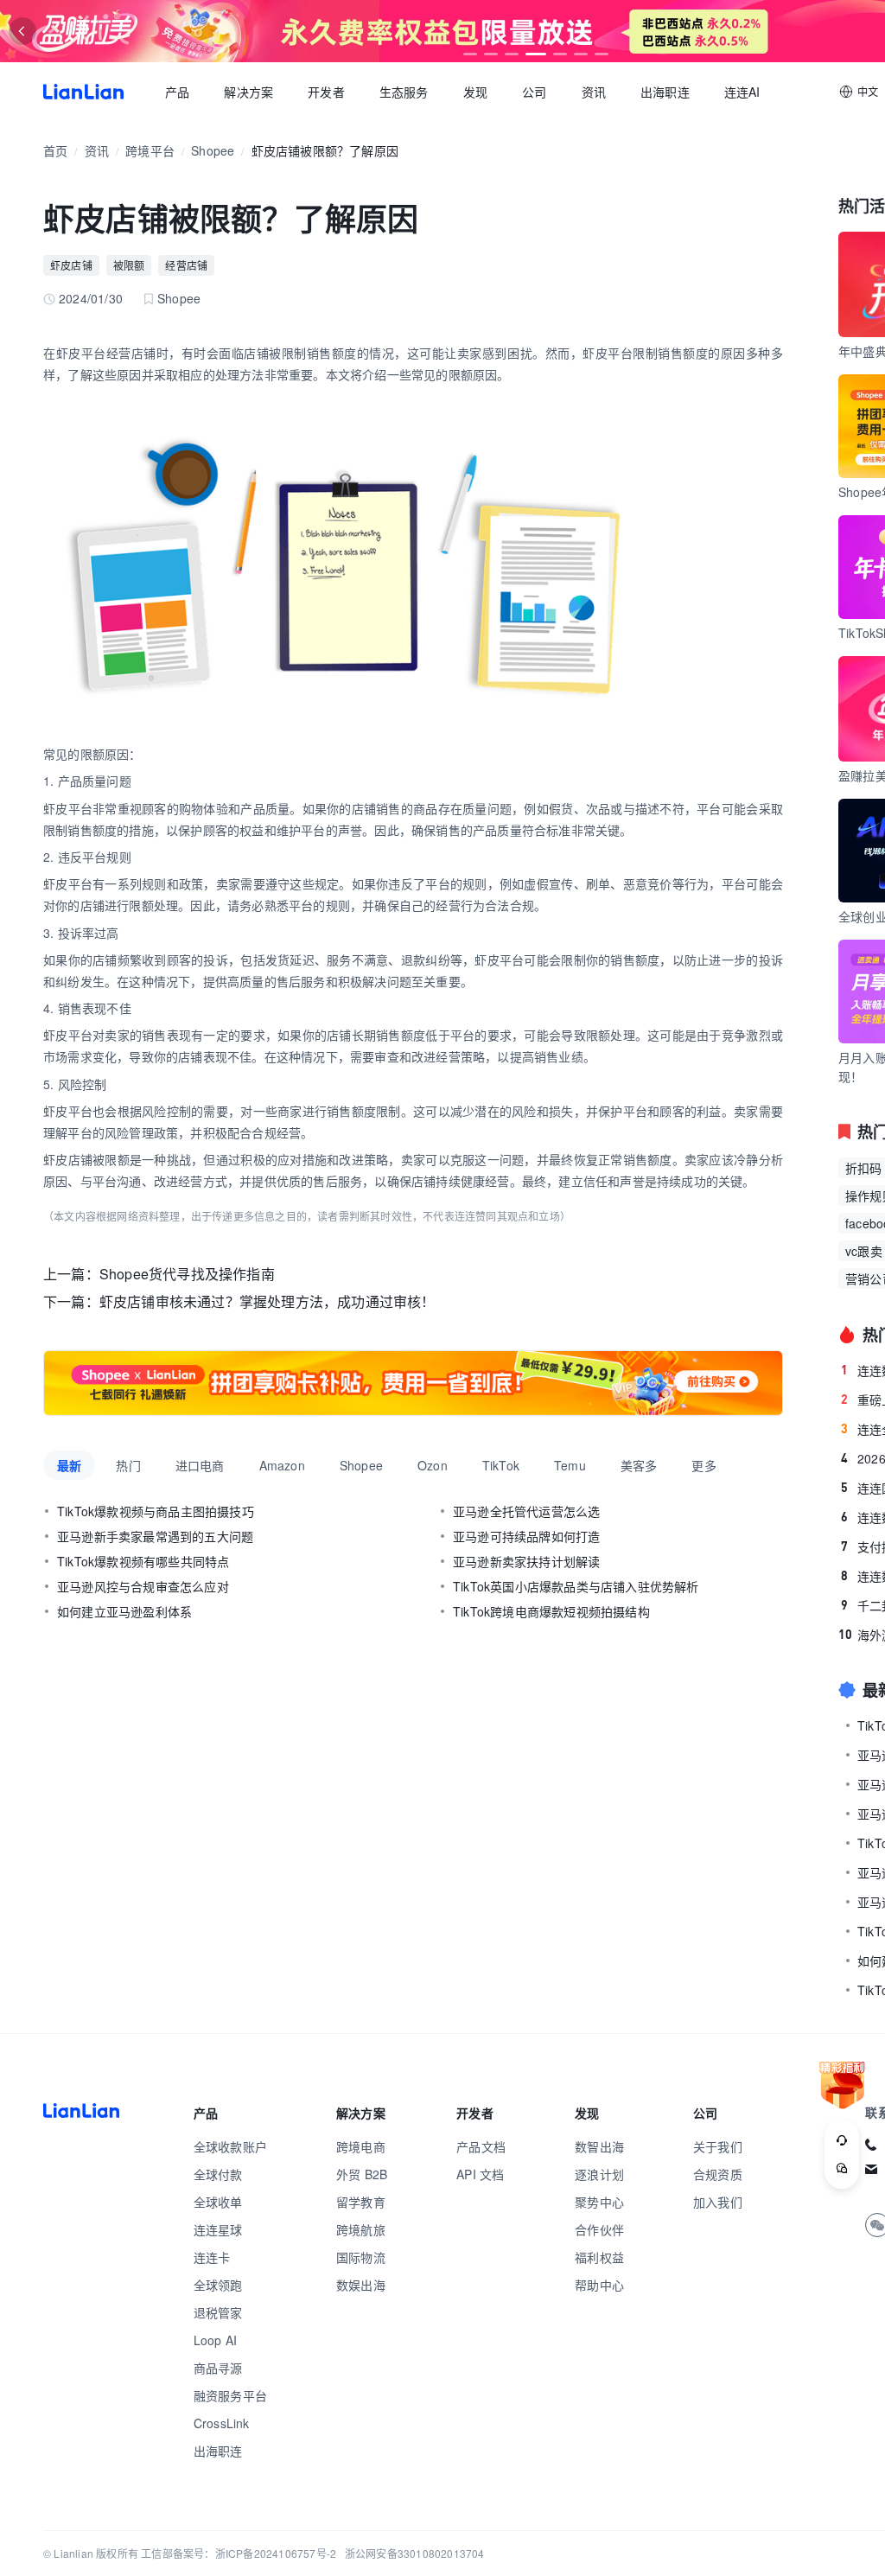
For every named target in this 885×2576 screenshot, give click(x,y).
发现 (475, 92)
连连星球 (218, 2229)
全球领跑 (218, 2285)
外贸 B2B (362, 2174)
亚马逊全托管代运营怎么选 (526, 1511)
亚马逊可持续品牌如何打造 (526, 1536)
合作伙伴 (599, 2229)
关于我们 (718, 2146)
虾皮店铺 (71, 265)
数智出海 (599, 2146)
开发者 (326, 92)
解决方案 (248, 92)
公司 (534, 92)
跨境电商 (361, 2146)
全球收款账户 (230, 2146)
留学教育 (361, 2202)
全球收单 (218, 2202)
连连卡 (212, 2257)
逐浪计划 (599, 2174)
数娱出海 (361, 2285)
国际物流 (361, 2257)
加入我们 (718, 2202)
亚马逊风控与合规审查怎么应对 (143, 1586)
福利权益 (599, 2257)
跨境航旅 (361, 2229)
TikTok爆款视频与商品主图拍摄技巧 (156, 1511)
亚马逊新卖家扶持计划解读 (526, 1561)
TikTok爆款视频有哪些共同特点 (143, 1561)
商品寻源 (218, 2368)
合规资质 (718, 2174)
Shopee (213, 150)
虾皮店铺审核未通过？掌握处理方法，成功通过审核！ (267, 1301)
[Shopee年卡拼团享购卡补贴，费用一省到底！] (413, 1383)
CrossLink (222, 2423)
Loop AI (215, 2340)
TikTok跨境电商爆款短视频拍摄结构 (551, 1611)
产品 (177, 92)
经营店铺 (186, 265)
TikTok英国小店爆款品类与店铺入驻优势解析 (576, 1586)
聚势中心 (599, 2202)
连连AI (742, 92)
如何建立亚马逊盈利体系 (124, 1611)
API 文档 (480, 2174)
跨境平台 (150, 150)
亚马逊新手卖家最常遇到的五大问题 (155, 1536)
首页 (83, 92)
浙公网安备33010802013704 (415, 2553)
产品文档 (481, 2146)
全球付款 (218, 2174)
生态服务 (404, 92)
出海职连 (665, 92)
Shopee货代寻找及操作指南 (187, 1274)
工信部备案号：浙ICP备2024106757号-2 (239, 2553)
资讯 (594, 92)
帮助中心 (599, 2285)
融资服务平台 (230, 2395)
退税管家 (218, 2312)
